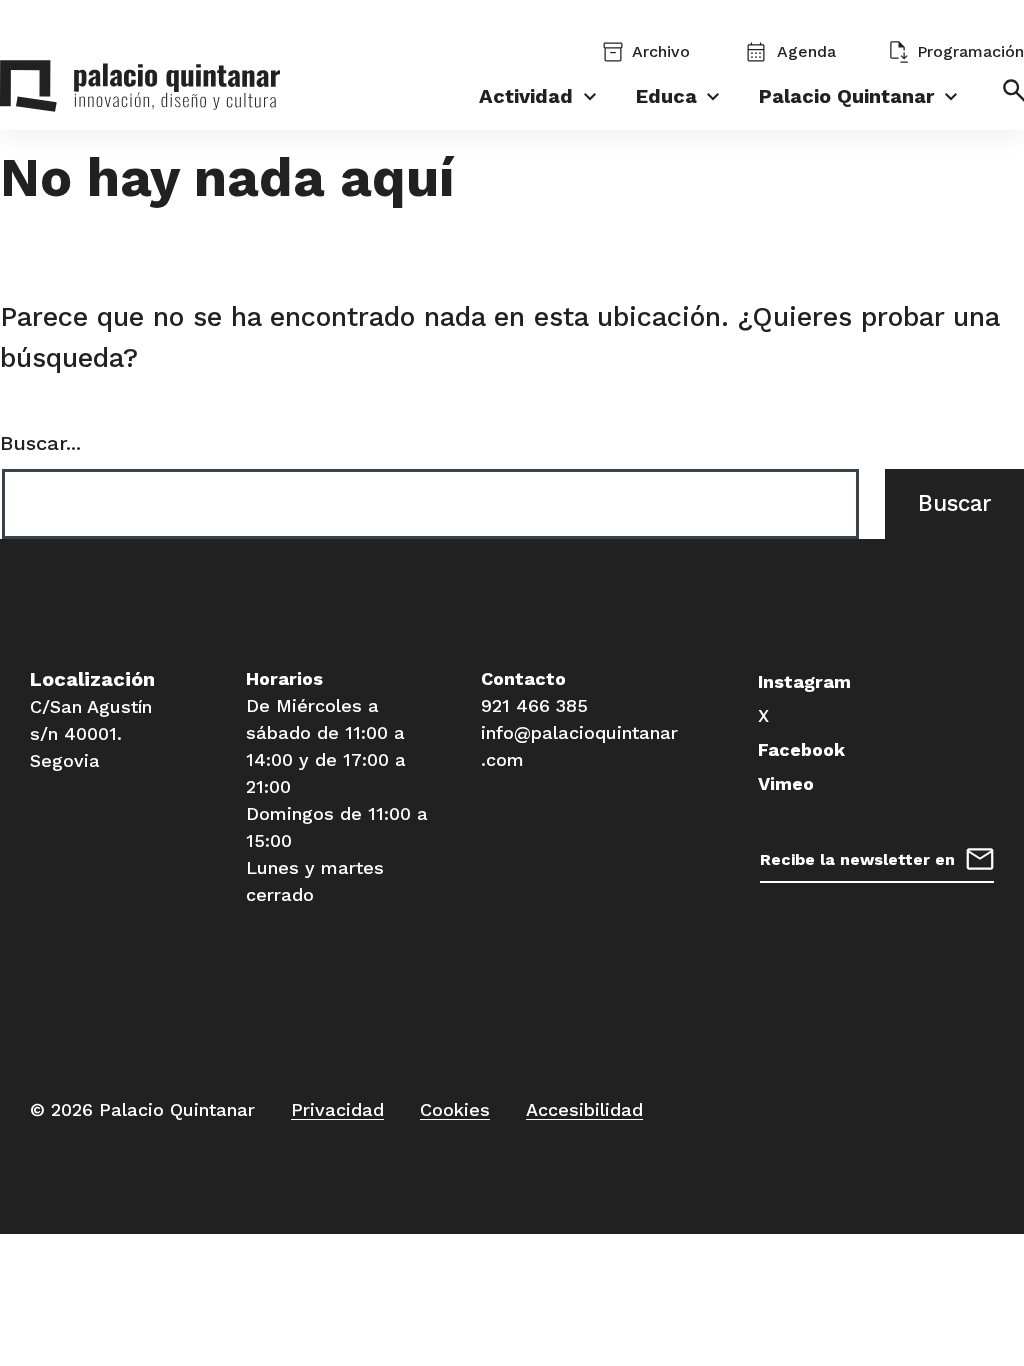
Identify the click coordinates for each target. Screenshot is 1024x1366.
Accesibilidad (584, 1109)
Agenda (806, 51)
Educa (666, 96)
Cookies (455, 1109)
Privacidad (337, 1109)
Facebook (801, 749)
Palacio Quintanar (846, 96)
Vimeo (786, 783)
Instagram (804, 681)
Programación (970, 51)
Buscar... (40, 443)
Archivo (661, 51)
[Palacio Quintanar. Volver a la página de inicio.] (140, 90)
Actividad (526, 96)
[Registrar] (980, 857)
